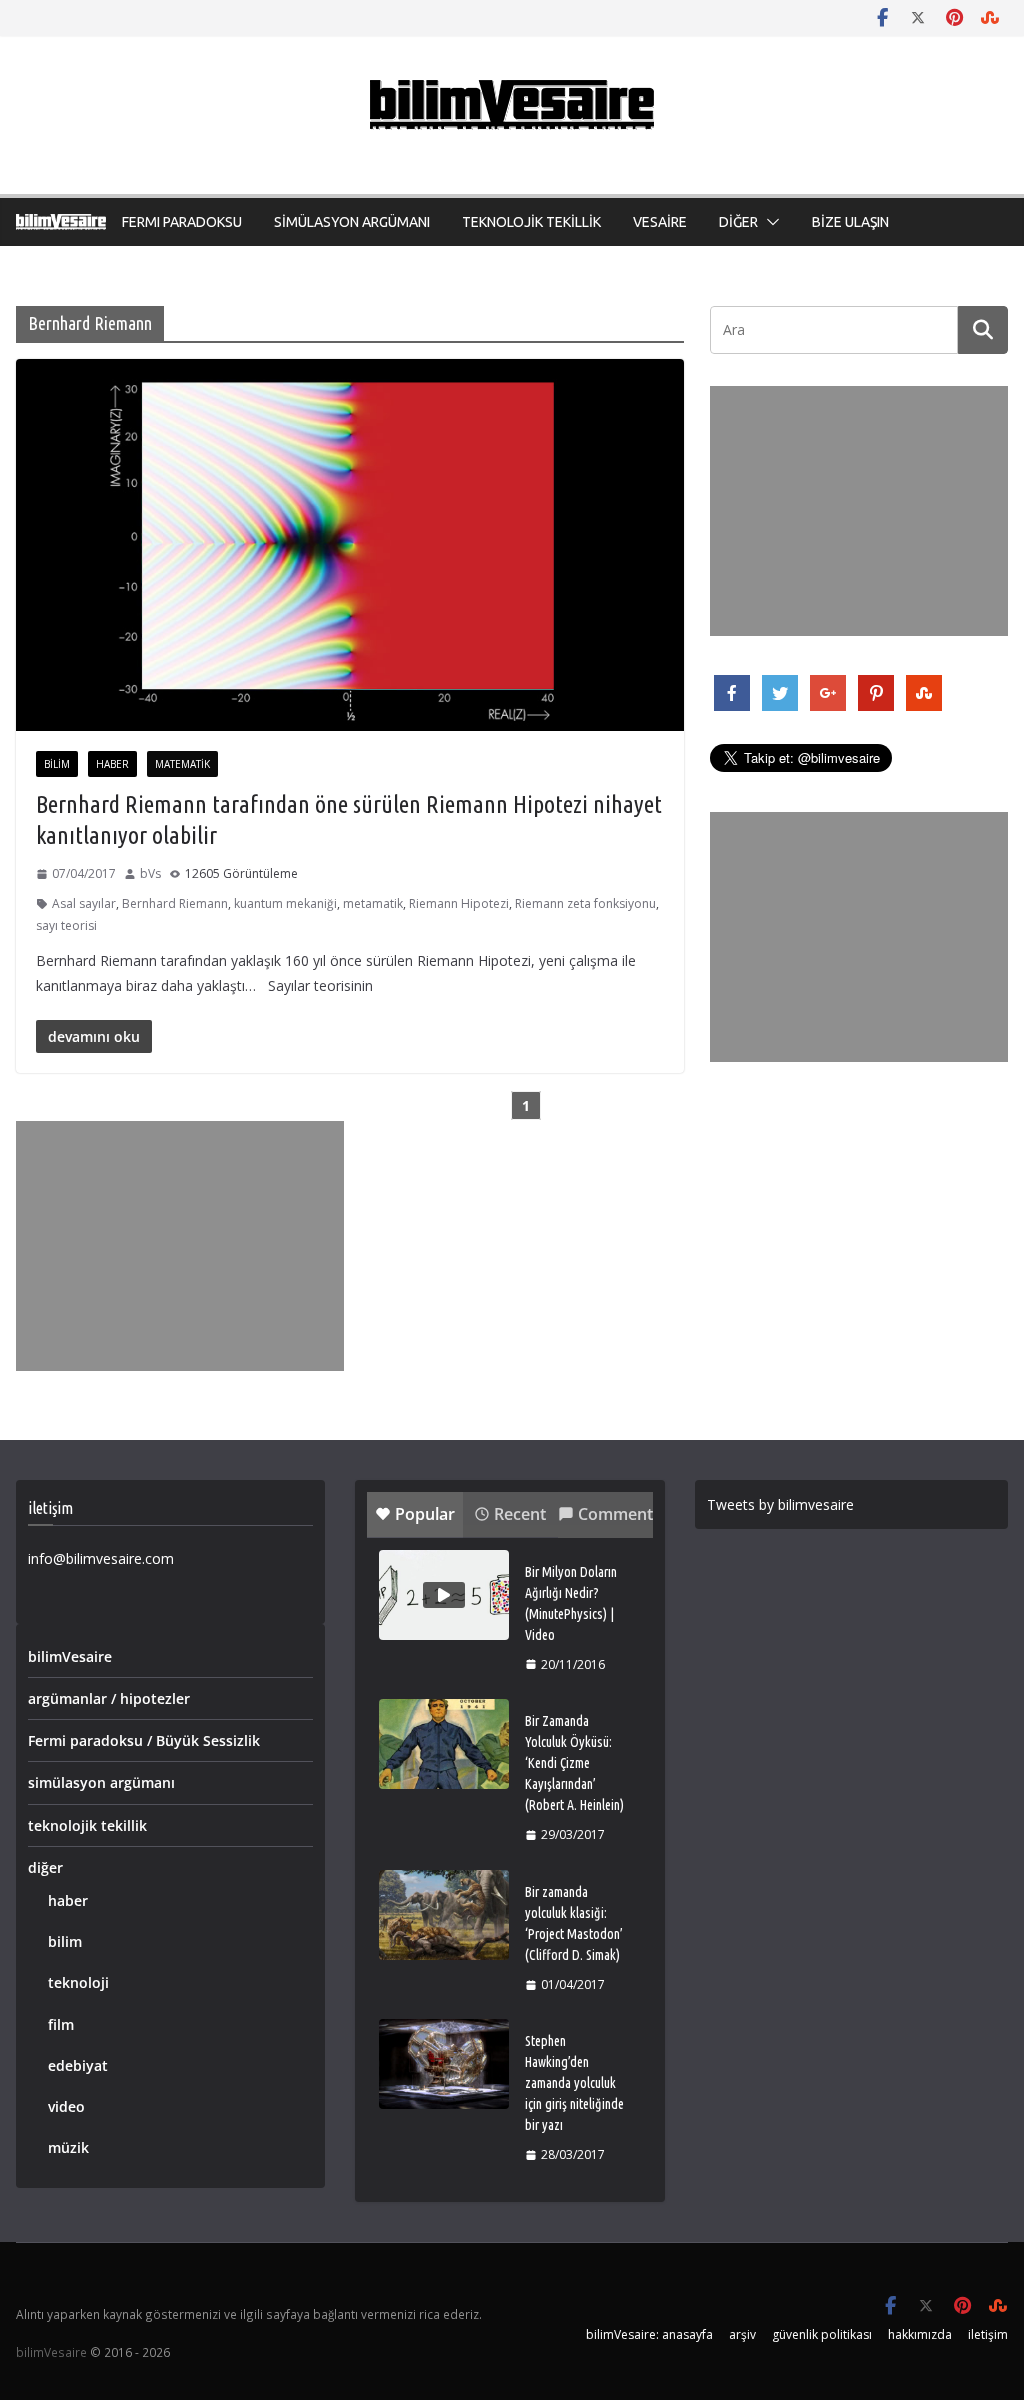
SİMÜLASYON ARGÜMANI (352, 222)
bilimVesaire (70, 1656)
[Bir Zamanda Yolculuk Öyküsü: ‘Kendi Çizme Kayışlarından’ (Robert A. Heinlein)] (444, 1744)
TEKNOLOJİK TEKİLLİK (531, 222)
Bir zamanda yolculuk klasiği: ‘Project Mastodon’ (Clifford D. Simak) (574, 1923)
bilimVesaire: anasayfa (649, 2334)
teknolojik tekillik (87, 1825)
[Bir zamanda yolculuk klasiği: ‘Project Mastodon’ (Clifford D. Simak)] (444, 1915)
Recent (520, 1514)
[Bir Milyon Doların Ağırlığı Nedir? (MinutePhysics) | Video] (444, 1595)
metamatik (373, 903)
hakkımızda (920, 2334)
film (61, 2024)
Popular (425, 1514)
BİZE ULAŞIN (850, 222)
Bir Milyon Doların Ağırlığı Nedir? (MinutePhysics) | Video (571, 1603)
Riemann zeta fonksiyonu (585, 903)
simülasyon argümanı (101, 1782)
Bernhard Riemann (175, 903)
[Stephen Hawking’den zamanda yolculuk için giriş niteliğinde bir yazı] (444, 2064)
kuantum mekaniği (285, 903)
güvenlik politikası (822, 2334)
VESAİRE (660, 222)
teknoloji (78, 1982)
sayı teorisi (66, 925)
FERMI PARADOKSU (182, 222)
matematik (182, 764)
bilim (57, 764)
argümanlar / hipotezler (109, 1698)
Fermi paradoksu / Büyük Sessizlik (144, 1740)
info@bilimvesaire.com (101, 1558)
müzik (68, 2147)
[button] (769, 222)
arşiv (742, 2334)
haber (112, 764)
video (66, 2106)
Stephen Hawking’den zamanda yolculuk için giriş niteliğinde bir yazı (574, 2083)
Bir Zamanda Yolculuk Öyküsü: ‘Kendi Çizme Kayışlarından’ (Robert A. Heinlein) (574, 1763)
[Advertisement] (180, 1246)
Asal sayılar (84, 903)
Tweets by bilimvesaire (780, 1504)
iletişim (988, 2334)
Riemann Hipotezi (459, 903)
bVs (150, 873)
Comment (615, 1514)
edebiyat (78, 2065)
